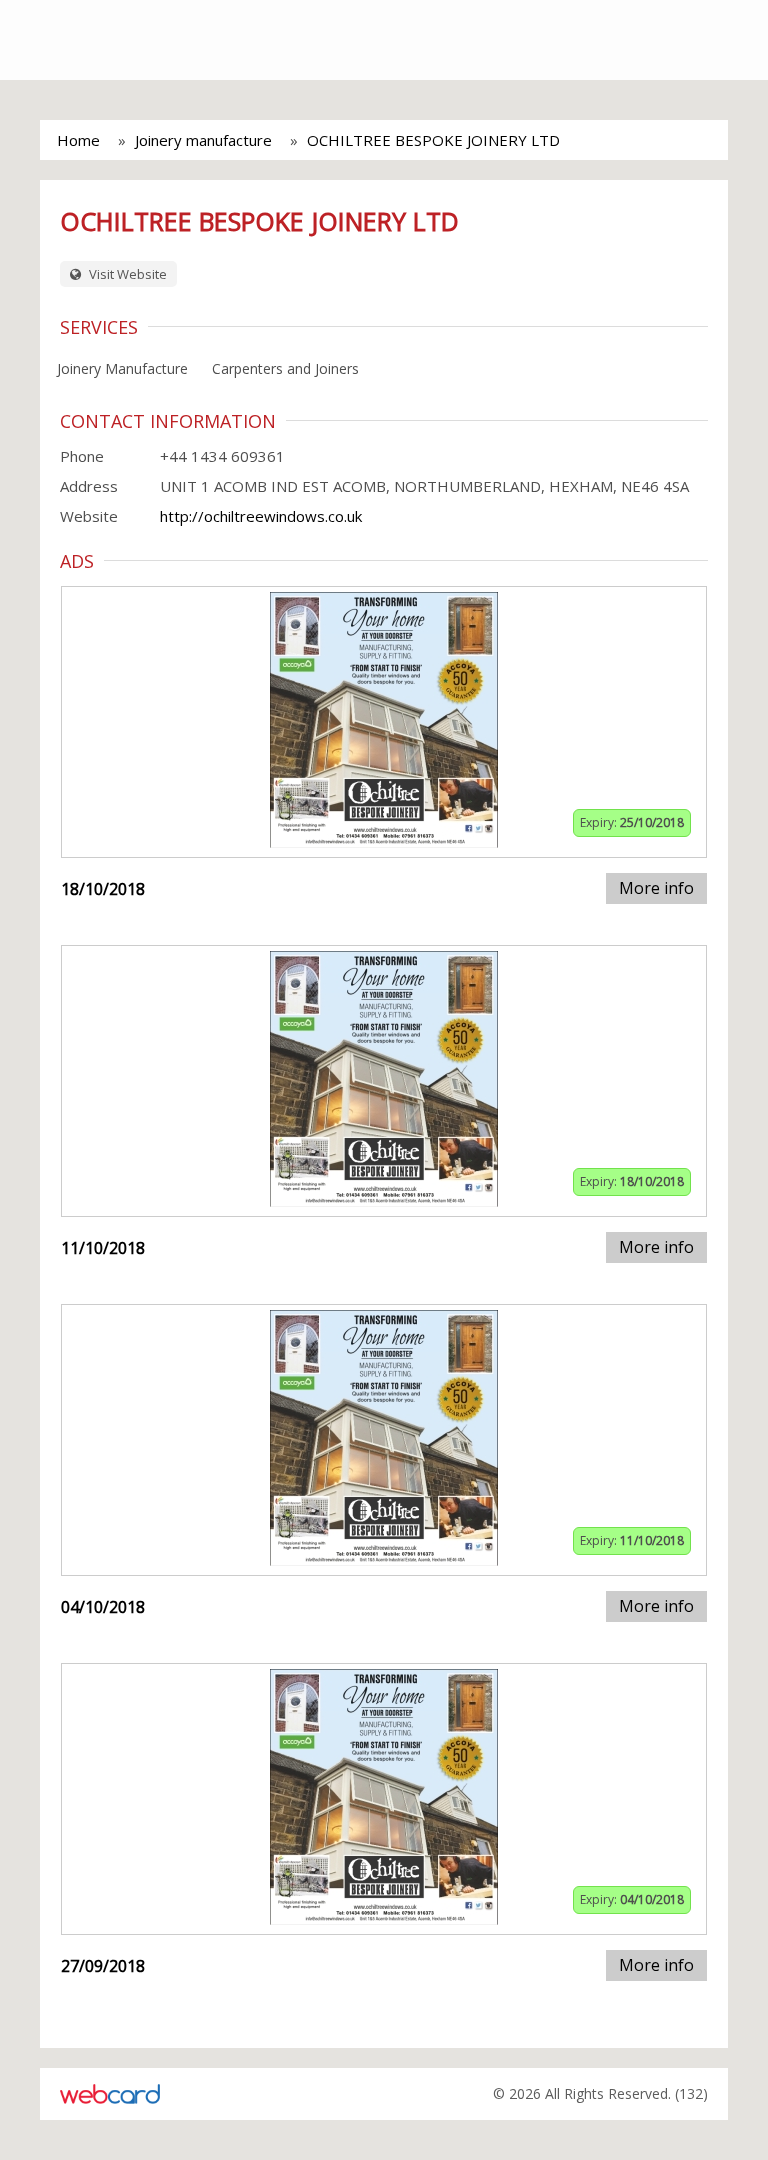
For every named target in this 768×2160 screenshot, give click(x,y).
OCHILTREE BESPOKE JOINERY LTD (433, 140)
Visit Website (126, 274)
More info (656, 888)
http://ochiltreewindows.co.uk (261, 516)
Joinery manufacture (203, 140)
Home (78, 140)
